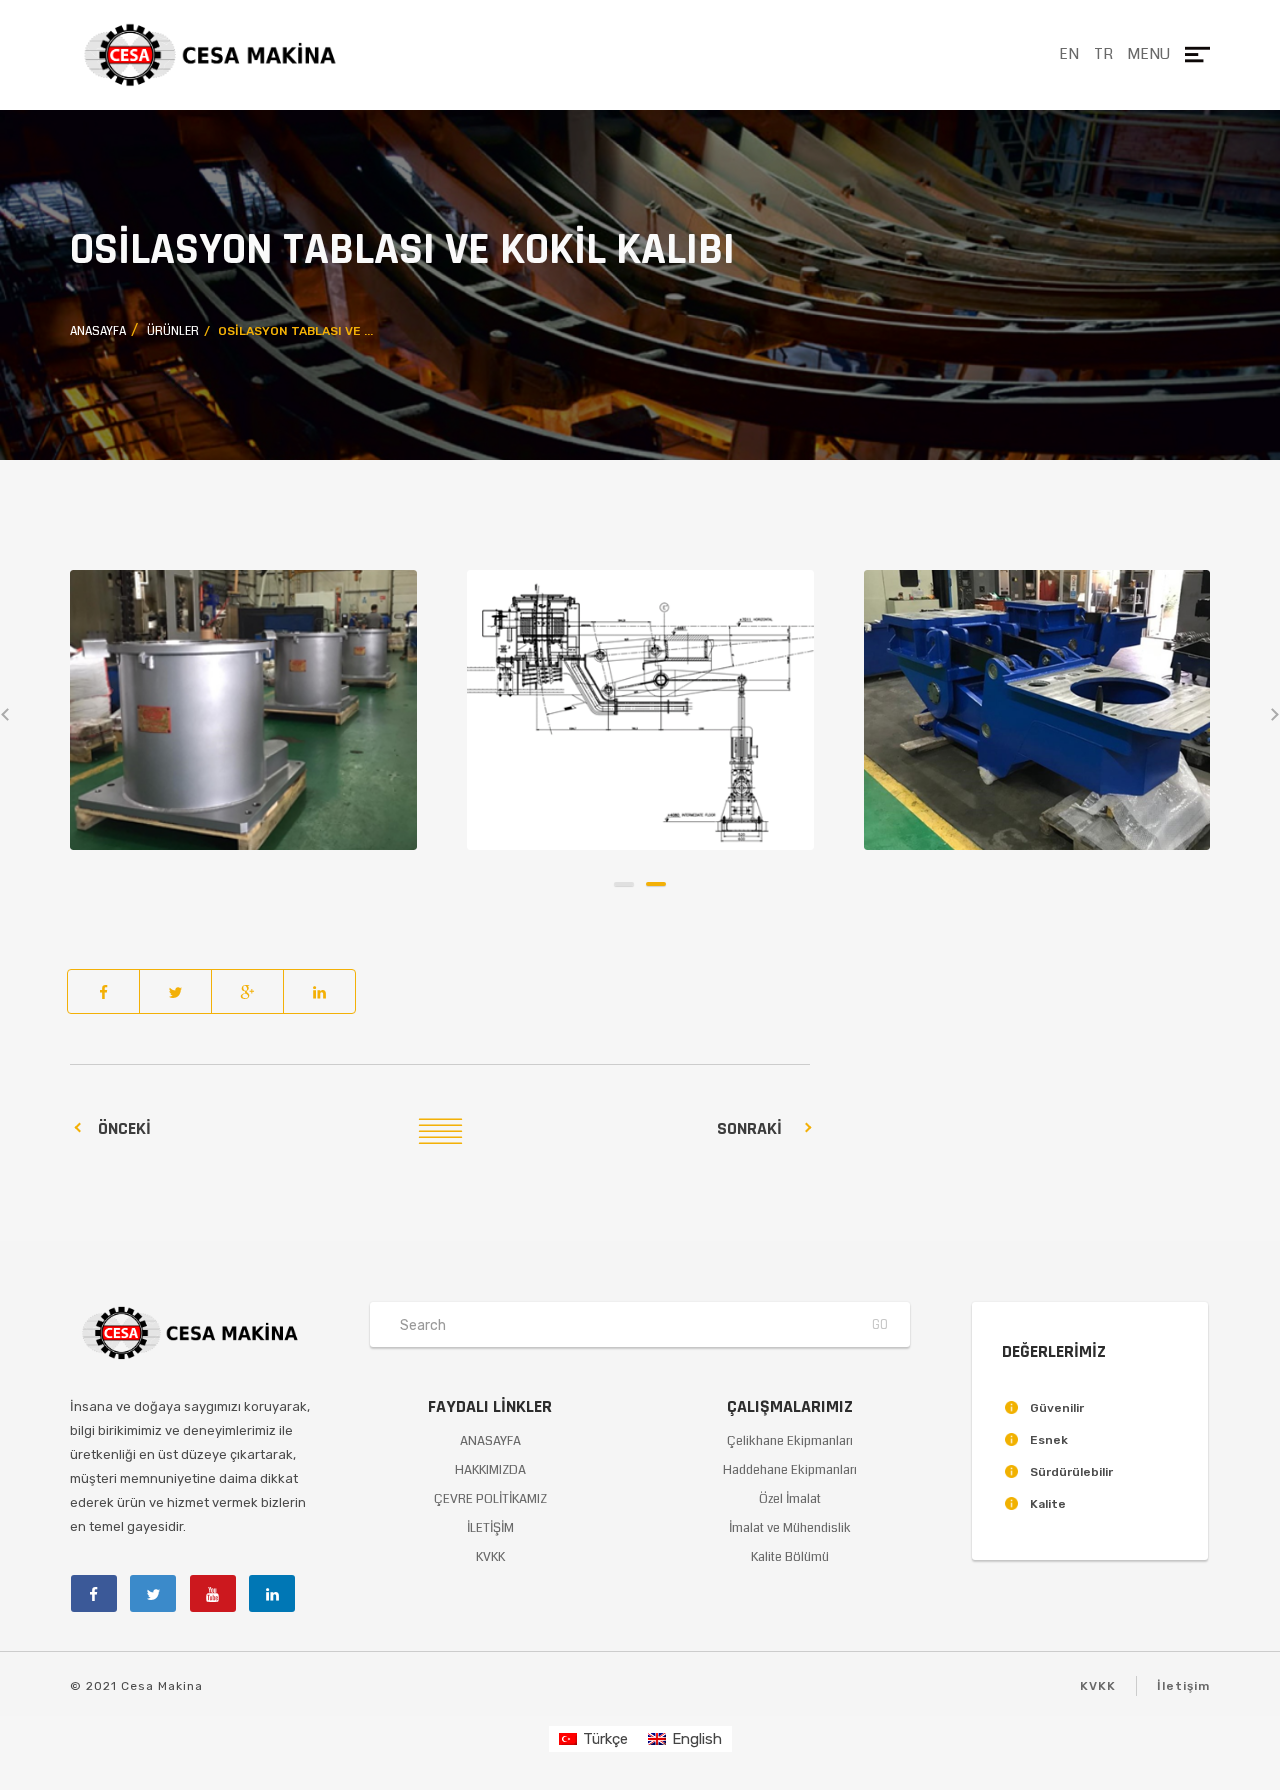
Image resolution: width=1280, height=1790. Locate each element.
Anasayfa (98, 331)
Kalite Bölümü (790, 1557)
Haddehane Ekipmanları (790, 1470)
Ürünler (173, 331)
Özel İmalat (790, 1499)
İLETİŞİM (490, 1528)
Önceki (124, 1128)
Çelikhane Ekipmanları (790, 1441)
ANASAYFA (490, 1441)
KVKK (490, 1557)
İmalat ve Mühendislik (790, 1528)
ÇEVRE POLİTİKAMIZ (490, 1499)
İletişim (1183, 1686)
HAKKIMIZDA (490, 1470)
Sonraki (749, 1128)
